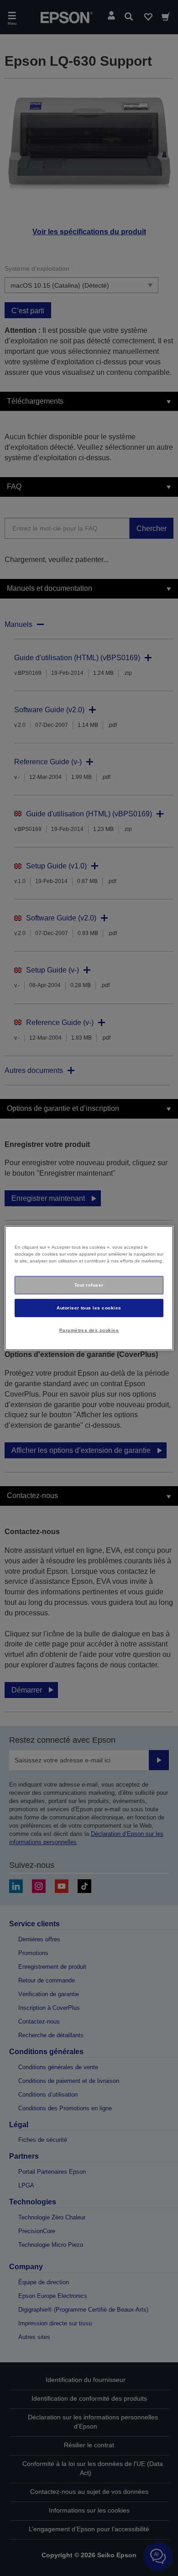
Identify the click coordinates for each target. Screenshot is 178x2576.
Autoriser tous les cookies (89, 1307)
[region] (89, 1288)
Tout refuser (89, 1285)
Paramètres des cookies (89, 1330)
